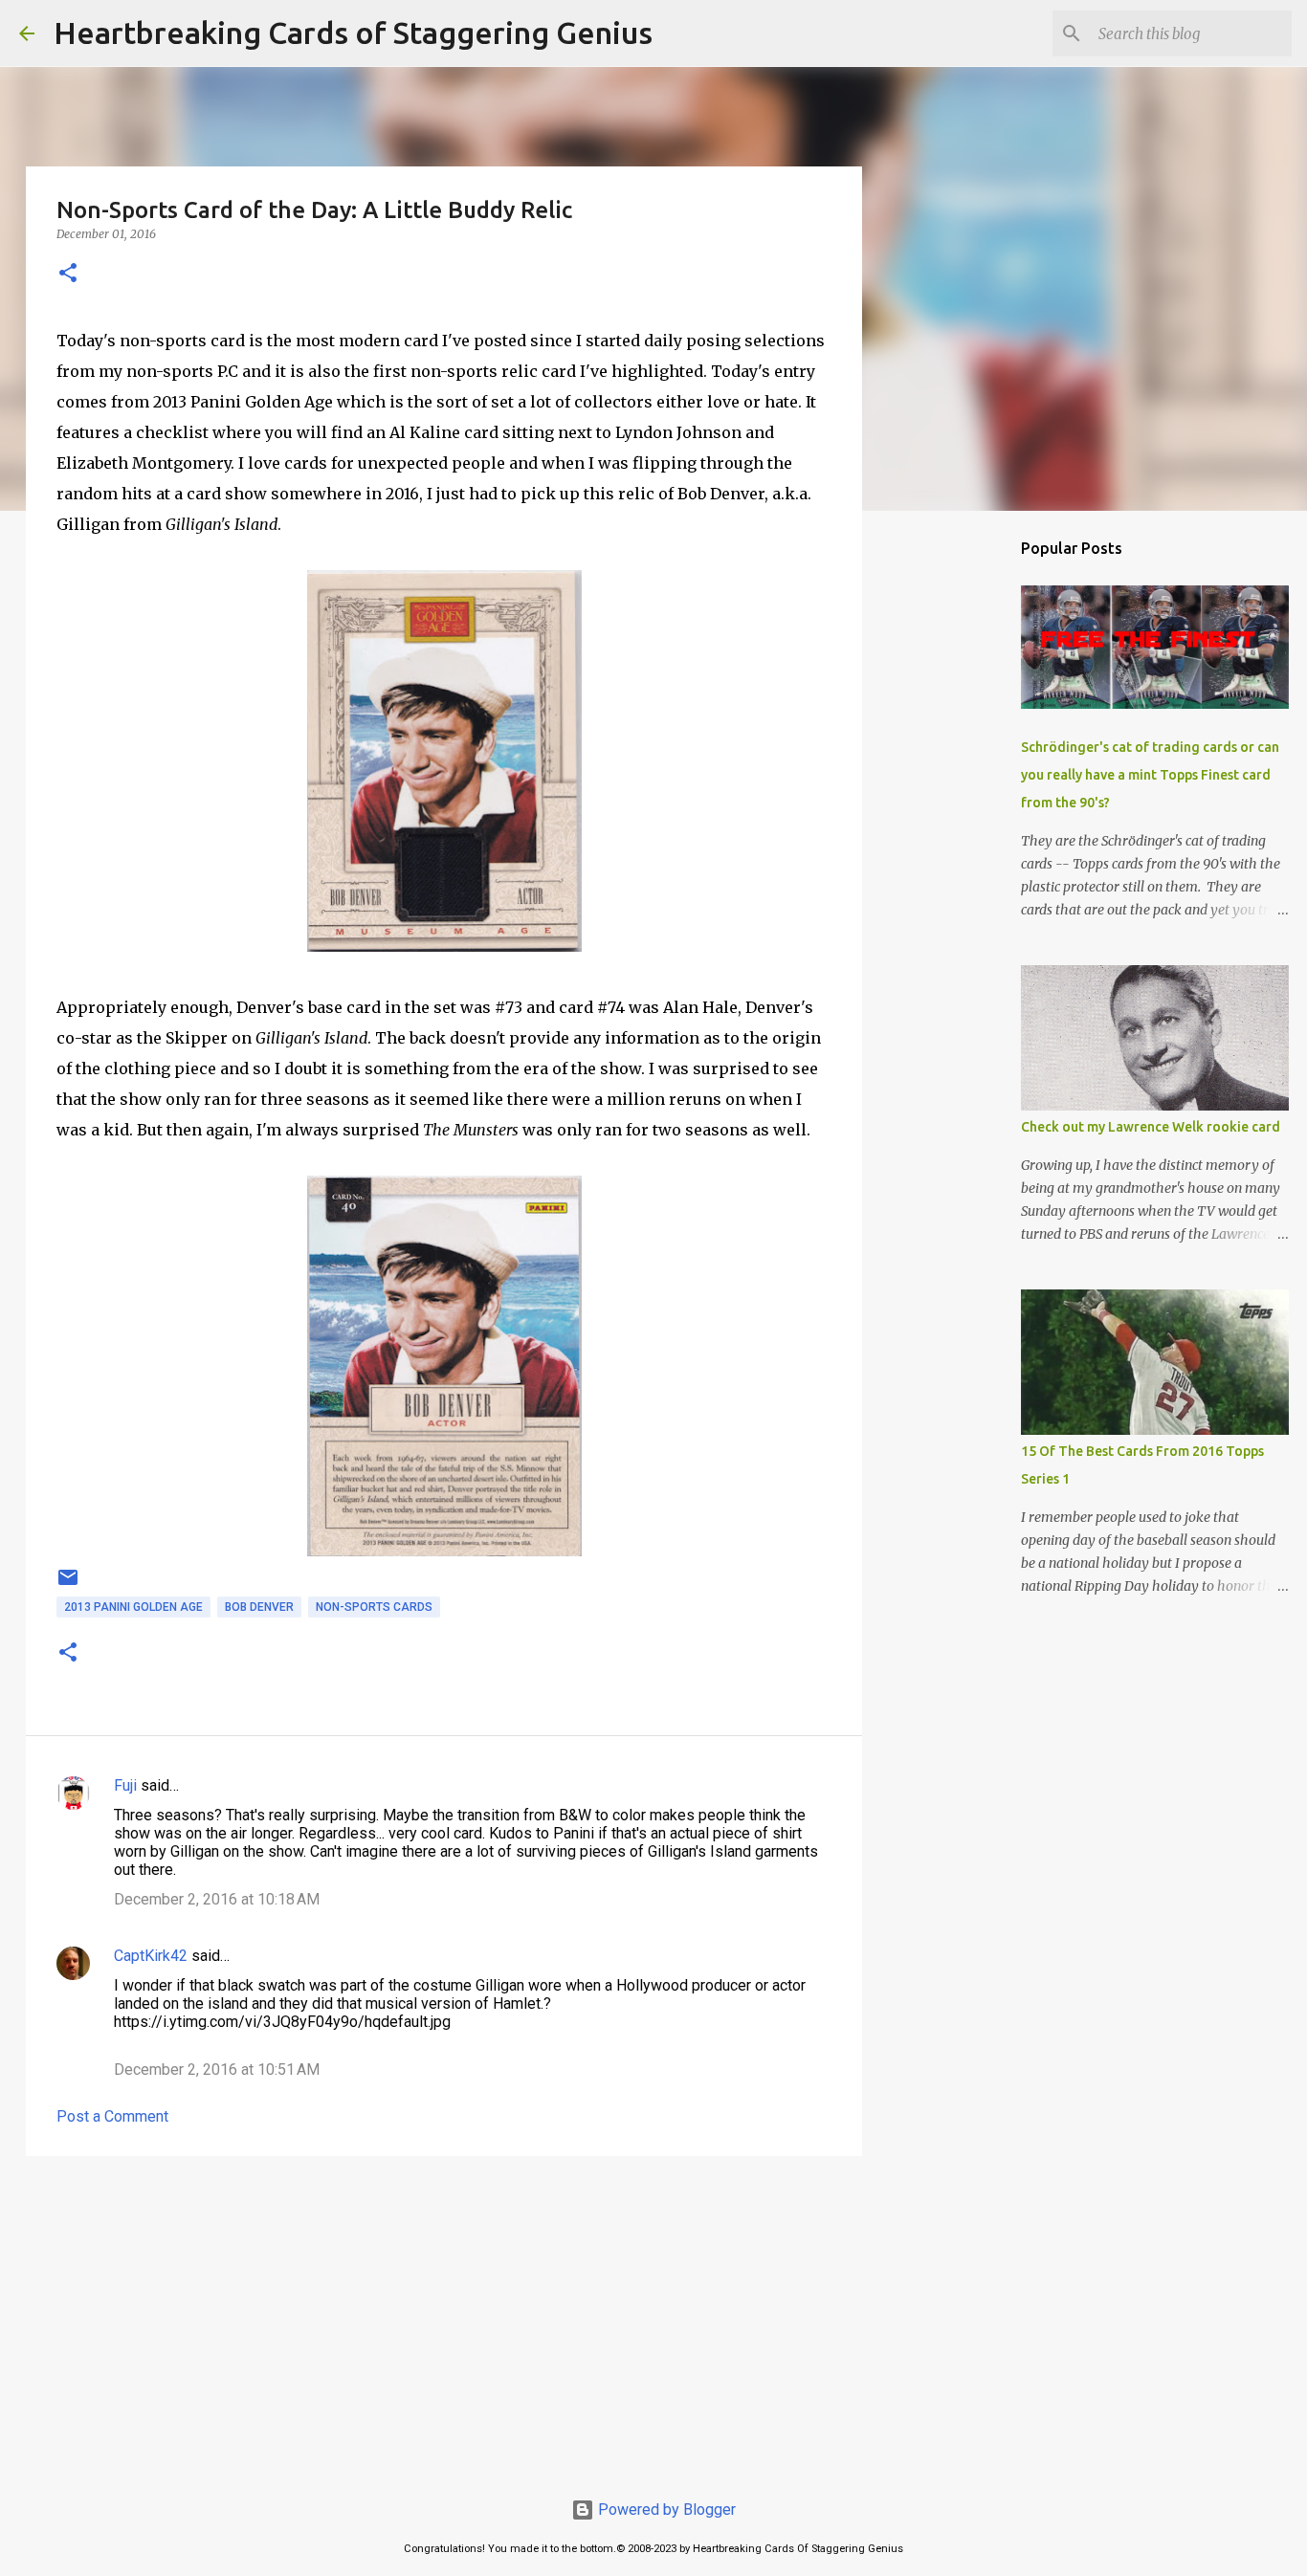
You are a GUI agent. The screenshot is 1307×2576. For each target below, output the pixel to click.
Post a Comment (112, 2116)
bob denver (259, 1607)
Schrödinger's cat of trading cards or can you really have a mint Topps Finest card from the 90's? (1150, 775)
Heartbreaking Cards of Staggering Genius (353, 33)
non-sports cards (374, 1607)
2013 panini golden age (133, 1607)
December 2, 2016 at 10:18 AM (217, 1899)
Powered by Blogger (665, 2510)
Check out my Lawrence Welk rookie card (1151, 1127)
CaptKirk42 (151, 1956)
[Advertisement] (444, 2319)
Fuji (125, 1785)
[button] (68, 274)
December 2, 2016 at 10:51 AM (217, 2070)
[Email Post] (68, 1585)
